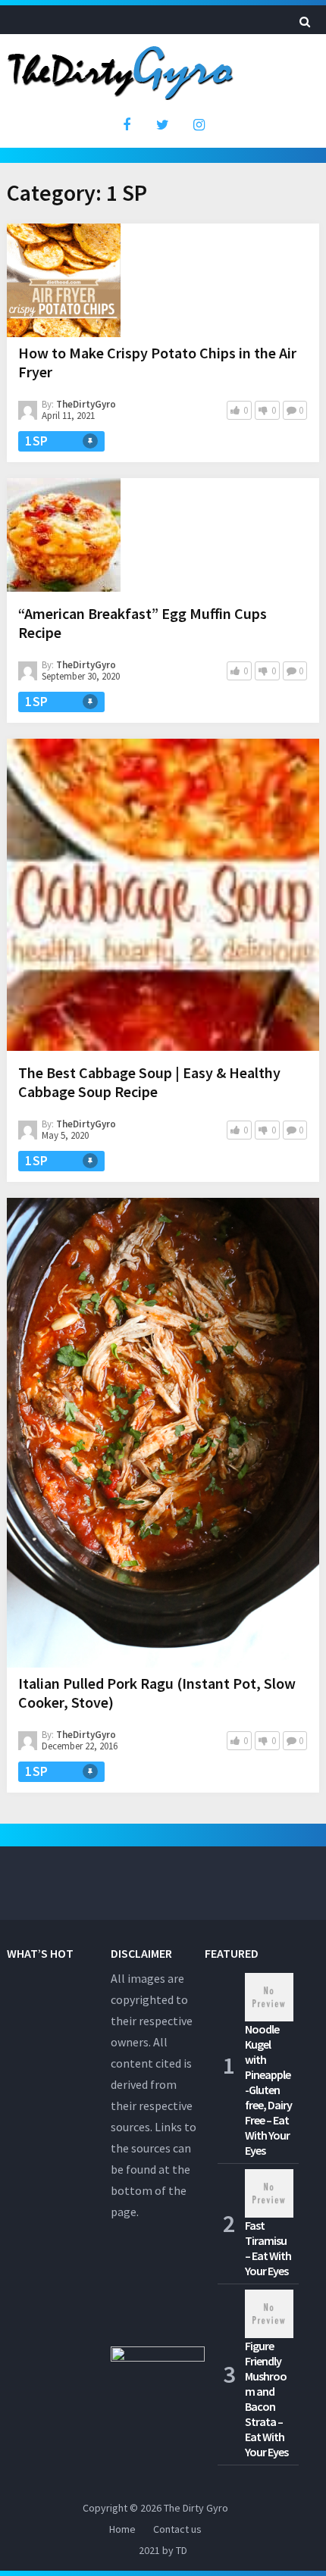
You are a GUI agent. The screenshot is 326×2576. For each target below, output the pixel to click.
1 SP (36, 441)
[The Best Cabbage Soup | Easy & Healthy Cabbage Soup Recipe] (163, 898)
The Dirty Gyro (196, 2508)
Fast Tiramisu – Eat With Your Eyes (268, 2248)
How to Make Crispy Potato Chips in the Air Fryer (157, 362)
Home (122, 2529)
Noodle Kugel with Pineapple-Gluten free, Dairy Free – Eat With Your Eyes (268, 2090)
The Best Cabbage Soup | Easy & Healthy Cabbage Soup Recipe (149, 1082)
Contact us (177, 2529)
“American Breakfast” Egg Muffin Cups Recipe (143, 623)
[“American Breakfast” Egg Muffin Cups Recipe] (64, 538)
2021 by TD (163, 2550)
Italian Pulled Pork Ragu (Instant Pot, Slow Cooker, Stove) (157, 1693)
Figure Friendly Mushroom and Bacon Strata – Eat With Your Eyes (266, 2399)
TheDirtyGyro (86, 404)
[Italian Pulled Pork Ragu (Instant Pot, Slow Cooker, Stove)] (163, 1433)
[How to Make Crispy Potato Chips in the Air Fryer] (64, 280)
